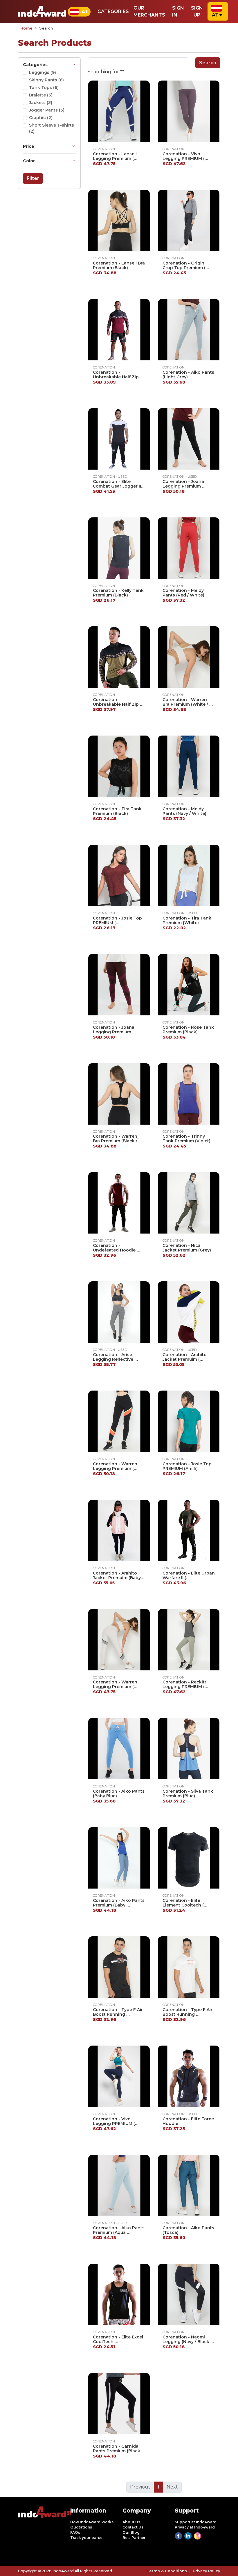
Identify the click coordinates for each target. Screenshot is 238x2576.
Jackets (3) (41, 103)
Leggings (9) (43, 72)
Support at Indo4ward (196, 2522)
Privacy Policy (206, 2571)
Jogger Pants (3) (47, 110)
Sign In (178, 11)
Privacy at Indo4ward (195, 2527)
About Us (131, 2522)
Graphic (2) (41, 118)
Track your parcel (87, 2538)
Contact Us (133, 2527)
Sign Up (197, 11)
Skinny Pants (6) (46, 80)
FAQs (75, 2532)
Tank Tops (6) (44, 87)
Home (26, 28)
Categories (113, 11)
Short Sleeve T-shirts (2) (52, 128)
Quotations (81, 2527)
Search (208, 63)
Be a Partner (134, 2538)
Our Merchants (149, 11)
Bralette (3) (41, 95)
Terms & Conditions (167, 2571)
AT (215, 15)
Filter (33, 178)
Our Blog (131, 2532)
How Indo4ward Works (92, 2522)
